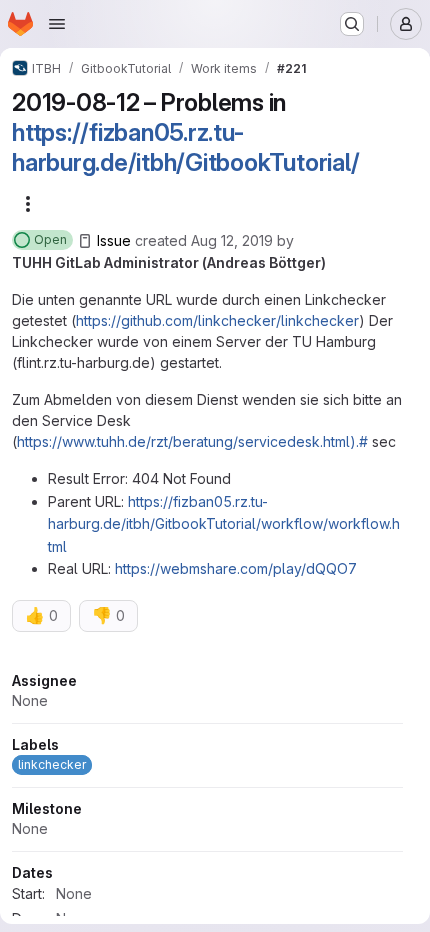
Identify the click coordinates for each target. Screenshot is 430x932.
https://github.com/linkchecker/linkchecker (217, 320)
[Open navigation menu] (57, 24)
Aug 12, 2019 (232, 240)
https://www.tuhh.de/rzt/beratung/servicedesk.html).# (192, 441)
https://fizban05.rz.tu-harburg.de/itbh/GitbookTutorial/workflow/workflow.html (224, 524)
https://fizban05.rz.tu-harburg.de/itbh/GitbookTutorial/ (185, 147)
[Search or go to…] (352, 24)
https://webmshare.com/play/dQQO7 (236, 568)
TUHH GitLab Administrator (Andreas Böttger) (169, 262)
